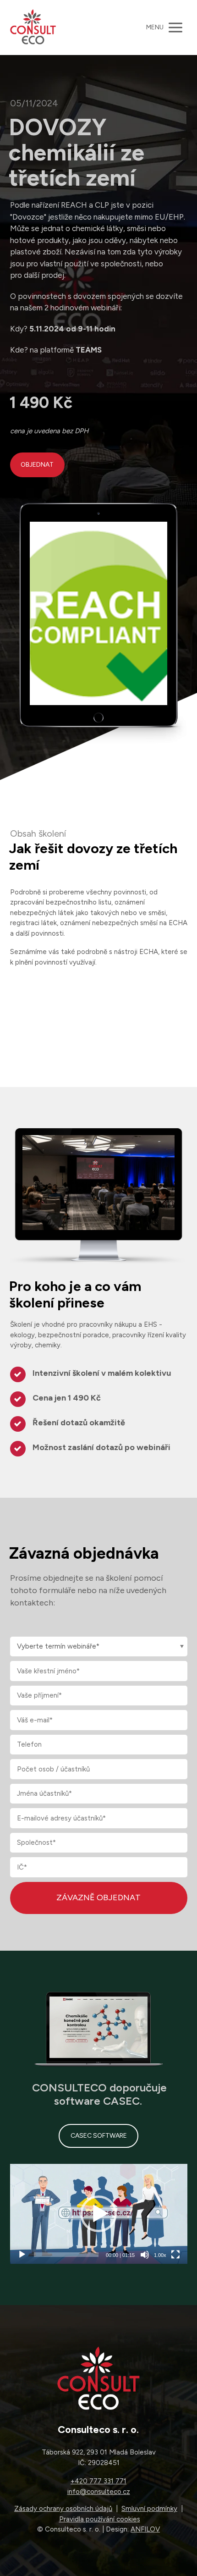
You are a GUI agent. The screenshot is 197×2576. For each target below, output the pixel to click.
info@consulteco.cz (99, 2492)
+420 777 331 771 (98, 2481)
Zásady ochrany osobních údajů (63, 2509)
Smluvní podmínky (149, 2509)
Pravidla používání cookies (100, 2519)
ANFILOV (145, 2529)
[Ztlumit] (145, 2255)
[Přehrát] (22, 2255)
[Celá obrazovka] (175, 2255)
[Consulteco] (33, 28)
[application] (99, 2214)
